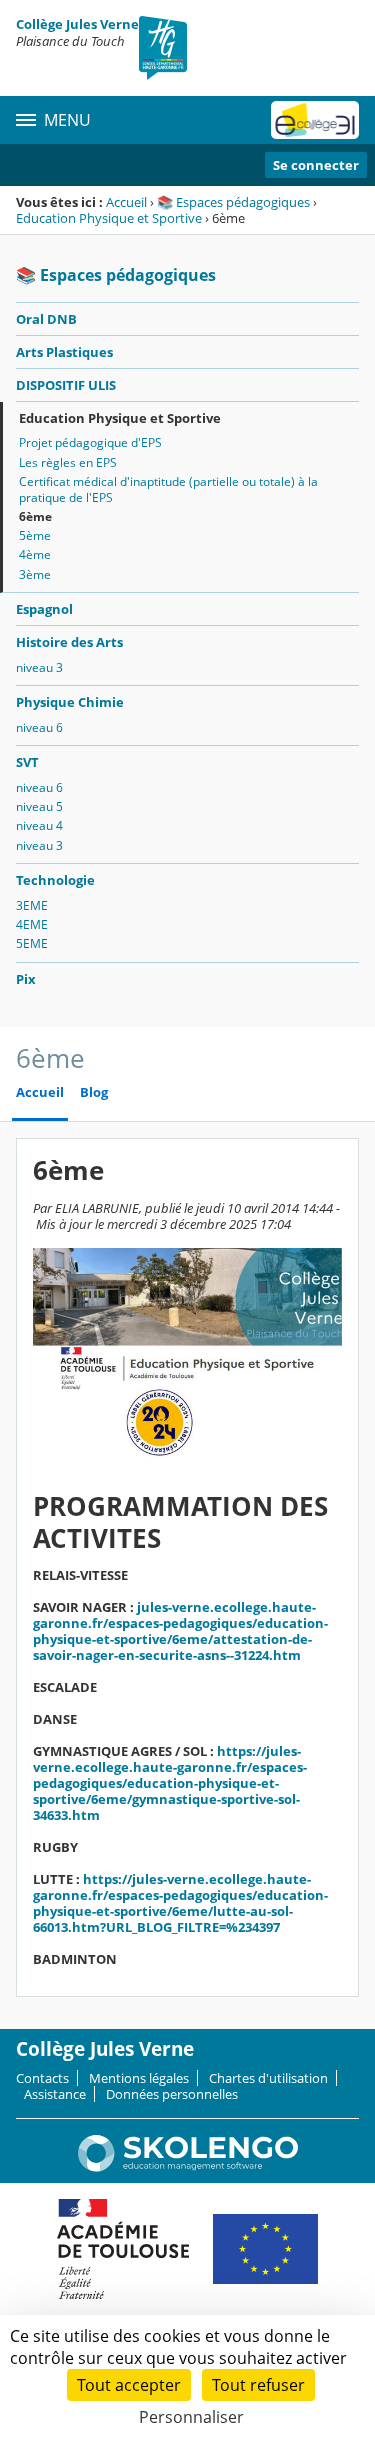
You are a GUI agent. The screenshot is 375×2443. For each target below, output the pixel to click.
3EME (32, 905)
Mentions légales (139, 2078)
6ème (35, 516)
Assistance (55, 2094)
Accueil (126, 202)
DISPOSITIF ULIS (66, 385)
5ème (35, 535)
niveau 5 (39, 806)
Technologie (55, 880)
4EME (32, 924)
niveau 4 (39, 825)
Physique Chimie (70, 702)
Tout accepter (129, 2385)
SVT (27, 762)
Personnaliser (191, 2417)
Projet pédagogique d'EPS (90, 442)
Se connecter (316, 165)
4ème (35, 554)
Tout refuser (258, 2385)
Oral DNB (46, 319)
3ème (35, 574)
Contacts (42, 2078)
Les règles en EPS (68, 462)
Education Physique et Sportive (109, 218)
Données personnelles (172, 2094)
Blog (94, 1092)
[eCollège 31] (315, 120)
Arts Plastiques (64, 352)
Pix (26, 979)
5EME (32, 943)
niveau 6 (39, 727)
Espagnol (44, 609)
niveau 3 (39, 667)
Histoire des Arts (69, 642)
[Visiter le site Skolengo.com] (188, 2167)
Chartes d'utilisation (268, 2078)
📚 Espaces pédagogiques (233, 202)
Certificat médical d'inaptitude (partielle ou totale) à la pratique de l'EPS (168, 489)
